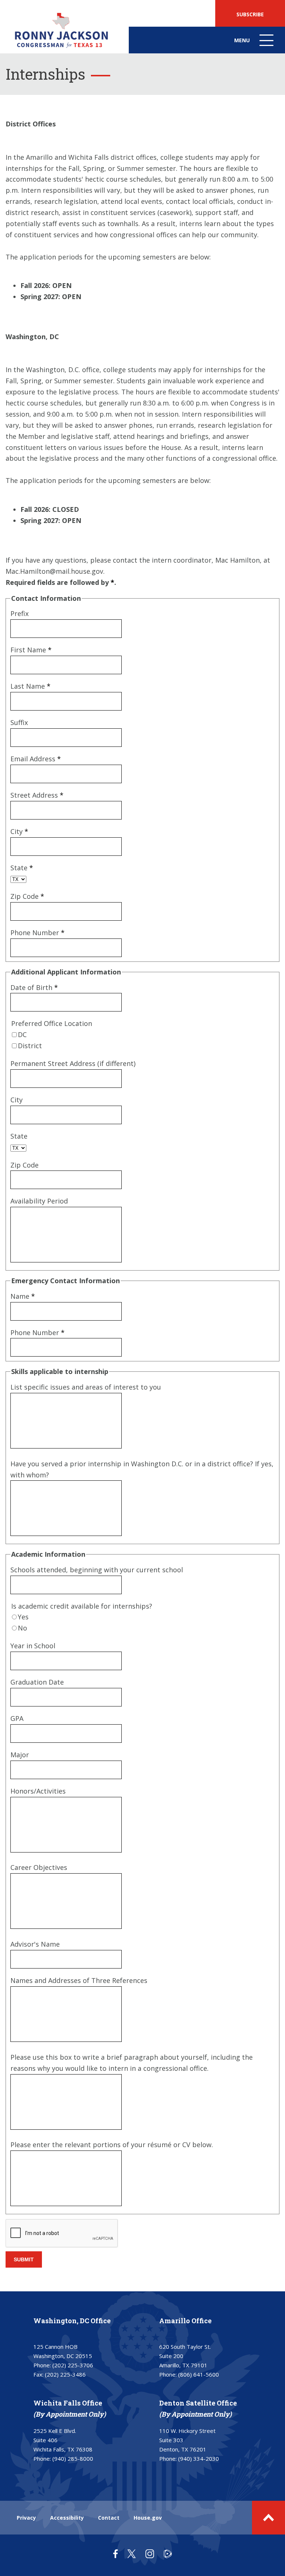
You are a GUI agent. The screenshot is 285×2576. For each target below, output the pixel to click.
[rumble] (168, 2554)
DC (22, 1034)
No (22, 1628)
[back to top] (268, 2518)
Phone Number (37, 933)
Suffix (19, 722)
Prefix (19, 613)
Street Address (37, 795)
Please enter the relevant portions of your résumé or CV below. (112, 2145)
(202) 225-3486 (65, 2374)
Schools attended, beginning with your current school (97, 1570)
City (19, 831)
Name (23, 1296)
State (22, 868)
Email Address (36, 759)
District (30, 1046)
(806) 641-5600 (199, 2374)
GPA (17, 1718)
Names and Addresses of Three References (79, 1980)
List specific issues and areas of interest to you (86, 1387)
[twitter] (132, 2554)
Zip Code (27, 896)
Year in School (33, 1646)
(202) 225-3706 (73, 2365)
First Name (31, 650)
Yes (23, 1617)
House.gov (148, 2518)
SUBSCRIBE (250, 14)
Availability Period (39, 1201)
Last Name (30, 686)
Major (20, 1755)
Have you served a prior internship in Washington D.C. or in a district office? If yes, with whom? (142, 1469)
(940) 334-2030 (199, 2459)
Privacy (26, 2518)
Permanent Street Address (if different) (73, 1063)
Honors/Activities (38, 1791)
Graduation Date (37, 1682)
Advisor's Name (35, 1944)
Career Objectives (39, 1867)
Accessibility (67, 2518)
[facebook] (115, 2554)
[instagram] (150, 2554)
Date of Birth (34, 987)
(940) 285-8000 (73, 2459)
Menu (255, 45)
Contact (109, 2518)
